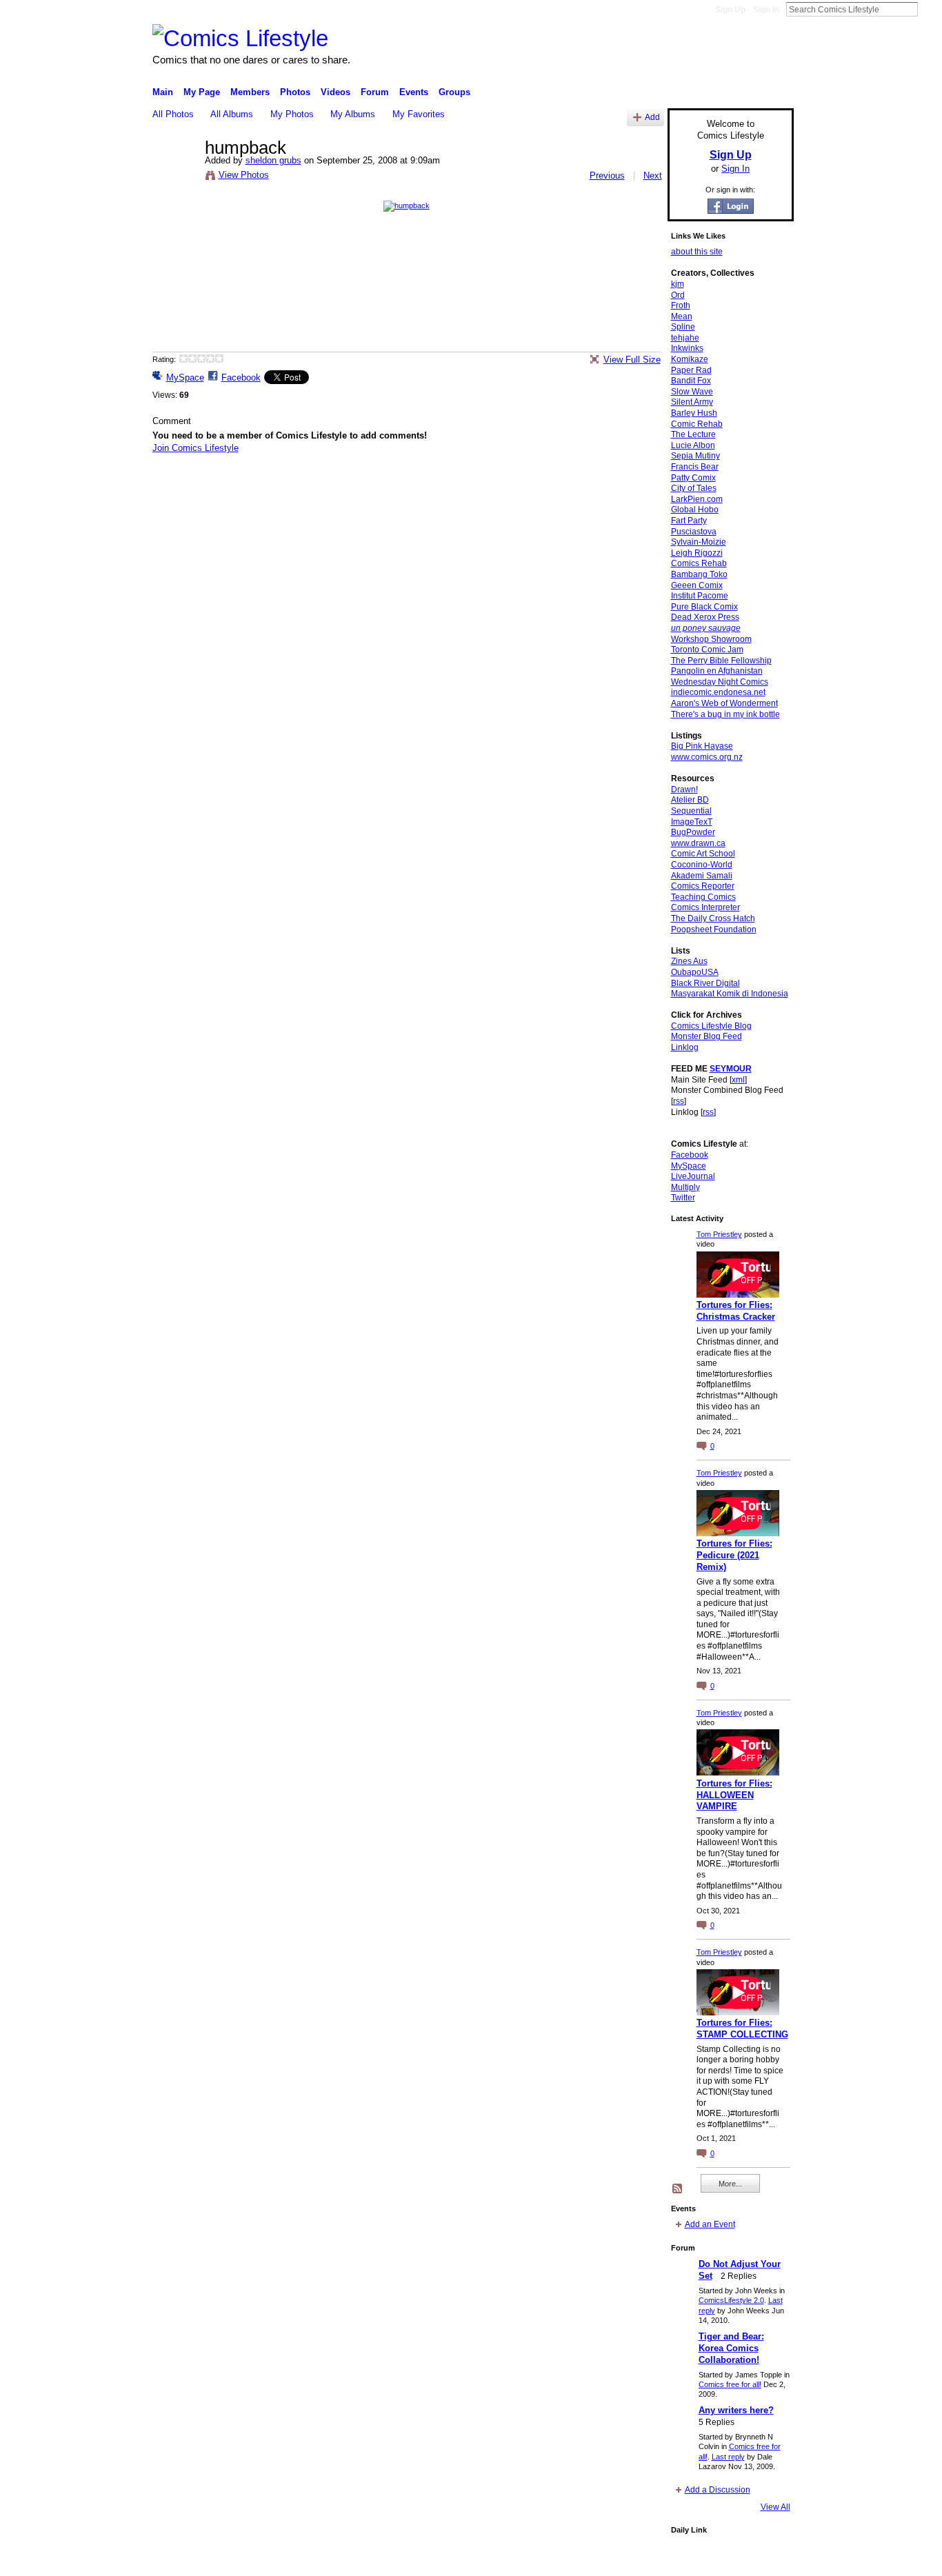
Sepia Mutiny (695, 456)
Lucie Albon (693, 445)
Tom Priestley (719, 1234)
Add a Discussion (718, 2490)
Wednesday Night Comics (720, 682)
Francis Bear (695, 467)
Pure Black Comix (704, 607)
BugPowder (693, 832)
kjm (678, 284)
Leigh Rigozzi (697, 553)
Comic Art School (703, 854)
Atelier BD (690, 800)
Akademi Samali (702, 876)
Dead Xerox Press (705, 617)
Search (929, 9)
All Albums (232, 114)
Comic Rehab (697, 424)
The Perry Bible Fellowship (721, 661)
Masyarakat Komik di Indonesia (730, 994)
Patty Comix (693, 478)
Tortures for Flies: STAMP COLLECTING (742, 2029)
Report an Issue (692, 2560)
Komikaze (690, 359)
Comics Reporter (703, 886)
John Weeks (249, 2560)
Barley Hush (694, 413)
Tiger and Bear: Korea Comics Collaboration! (731, 2348)
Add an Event (710, 2224)
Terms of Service (763, 2560)
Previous (607, 175)
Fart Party (689, 521)
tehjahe (685, 338)
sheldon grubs (273, 160)
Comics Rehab (699, 563)
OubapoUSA (695, 972)
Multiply (685, 1187)
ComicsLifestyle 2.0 (731, 2300)
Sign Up (730, 10)
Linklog (685, 1047)
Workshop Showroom (711, 639)
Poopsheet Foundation (714, 929)
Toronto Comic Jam (707, 650)
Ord (678, 295)
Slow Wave (692, 392)
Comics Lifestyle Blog (711, 1026)
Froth (681, 305)
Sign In (766, 10)
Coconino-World (702, 865)
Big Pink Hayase (702, 746)
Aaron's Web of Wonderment (724, 703)
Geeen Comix (697, 585)
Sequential (691, 811)
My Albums (353, 114)
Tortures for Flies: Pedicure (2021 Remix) (734, 1555)
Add (652, 117)
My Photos (292, 114)
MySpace (185, 378)
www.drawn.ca (698, 843)
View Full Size (632, 360)
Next (653, 175)
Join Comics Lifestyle (196, 448)
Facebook (241, 378)
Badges (637, 2560)
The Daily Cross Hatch (713, 918)
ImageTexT (692, 822)
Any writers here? (736, 2410)
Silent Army (692, 402)
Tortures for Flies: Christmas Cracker (736, 1311)
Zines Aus (689, 961)
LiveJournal (693, 1176)
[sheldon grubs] (174, 177)
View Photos (244, 175)
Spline (683, 327)
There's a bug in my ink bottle (725, 714)
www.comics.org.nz (707, 757)
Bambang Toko (699, 574)
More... (730, 2184)
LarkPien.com (697, 499)
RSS (678, 2189)
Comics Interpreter (705, 907)
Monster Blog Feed (706, 1036)
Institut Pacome (700, 596)
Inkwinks (687, 348)
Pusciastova (694, 532)
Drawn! (684, 789)
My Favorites (419, 114)
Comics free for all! (730, 2384)
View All (775, 2507)
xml (738, 1080)
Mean (682, 316)
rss (679, 1101)
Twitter (683, 1198)
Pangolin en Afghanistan (717, 671)
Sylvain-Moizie (699, 542)
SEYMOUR (731, 1069)
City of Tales (694, 488)
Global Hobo (695, 510)
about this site (697, 252)
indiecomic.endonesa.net (718, 692)
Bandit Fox (691, 381)
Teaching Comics (703, 897)
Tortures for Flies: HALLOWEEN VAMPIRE (734, 1795)
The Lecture (693, 434)
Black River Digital (705, 983)
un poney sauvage (706, 628)
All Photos (173, 114)
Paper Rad (691, 370)
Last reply (728, 2457)
